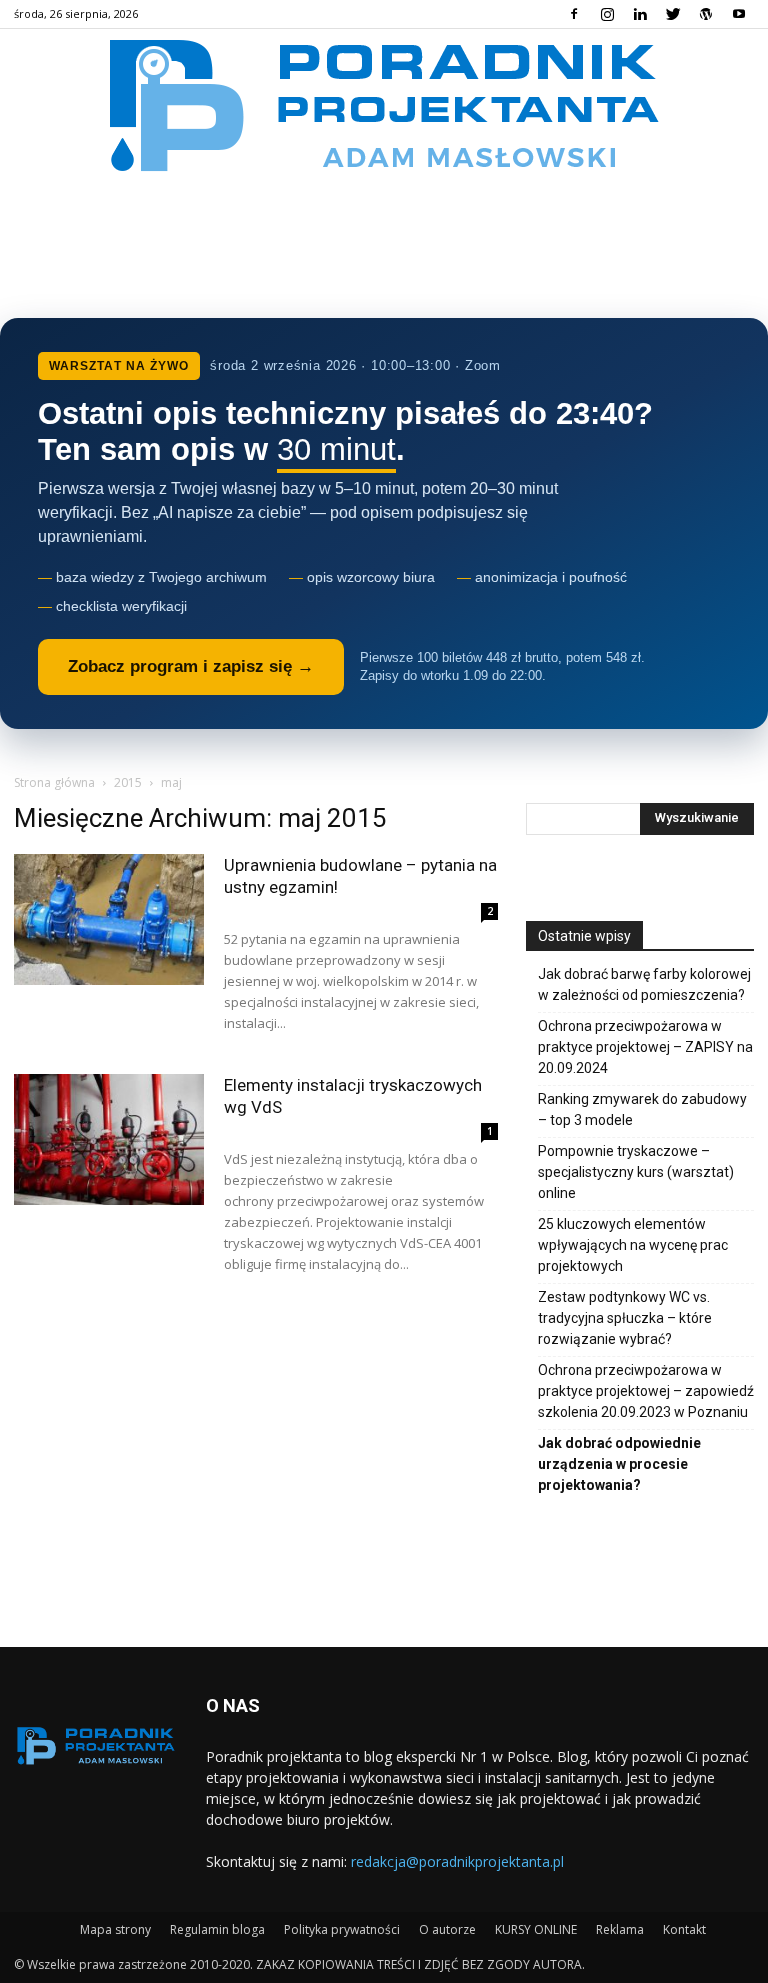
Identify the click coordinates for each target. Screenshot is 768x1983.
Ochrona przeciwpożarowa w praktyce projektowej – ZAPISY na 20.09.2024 (645, 1047)
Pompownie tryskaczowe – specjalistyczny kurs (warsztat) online (636, 1172)
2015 (128, 782)
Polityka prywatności (342, 1929)
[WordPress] (706, 14)
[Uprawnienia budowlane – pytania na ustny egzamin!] (109, 919)
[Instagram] (607, 14)
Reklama (620, 1929)
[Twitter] (673, 14)
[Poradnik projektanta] (384, 104)
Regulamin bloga (217, 1929)
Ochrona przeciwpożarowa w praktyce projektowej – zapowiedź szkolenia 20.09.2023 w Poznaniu (646, 1391)
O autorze (447, 1929)
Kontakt (684, 1929)
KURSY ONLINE (536, 1929)
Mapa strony (115, 1929)
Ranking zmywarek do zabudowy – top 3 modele (642, 1109)
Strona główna (54, 782)
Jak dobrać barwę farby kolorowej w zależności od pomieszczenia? (644, 984)
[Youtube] (739, 14)
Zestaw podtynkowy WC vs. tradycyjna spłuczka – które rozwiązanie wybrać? (625, 1318)
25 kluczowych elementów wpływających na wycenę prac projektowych (633, 1245)
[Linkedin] (640, 14)
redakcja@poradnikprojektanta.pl (457, 1861)
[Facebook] (574, 14)
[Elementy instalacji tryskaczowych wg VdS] (109, 1139)
